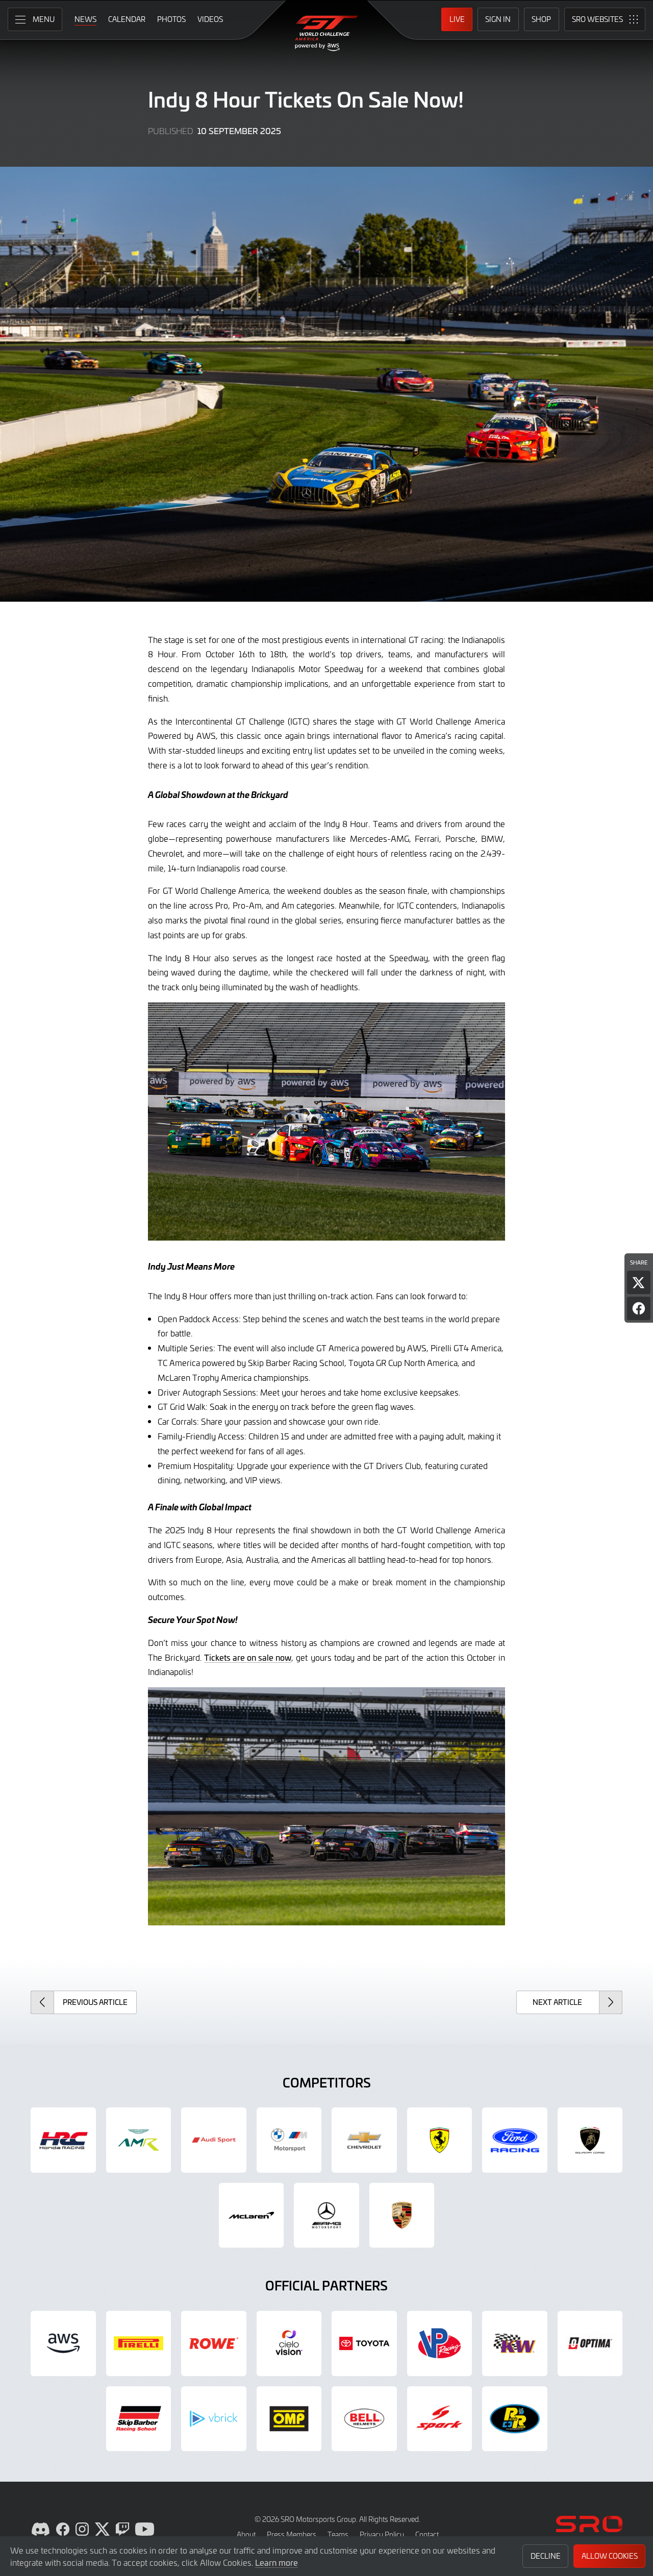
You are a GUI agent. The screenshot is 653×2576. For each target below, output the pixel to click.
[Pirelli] (139, 2343)
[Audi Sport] (214, 2140)
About (246, 2534)
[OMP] (289, 2419)
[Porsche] (402, 2216)
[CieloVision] (289, 2343)
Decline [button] (546, 2556)
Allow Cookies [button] (610, 2556)
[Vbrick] (214, 2419)
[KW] (515, 2343)
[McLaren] (252, 2216)
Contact (427, 2534)
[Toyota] (364, 2343)
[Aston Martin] (139, 2140)
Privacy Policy (382, 2534)
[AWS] (63, 2343)
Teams (338, 2534)
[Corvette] (364, 2140)
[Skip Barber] (139, 2419)
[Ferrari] (440, 2140)
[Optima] (590, 2343)
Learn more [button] (277, 2562)
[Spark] (440, 2419)
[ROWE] (214, 2343)
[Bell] (364, 2419)
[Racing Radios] (515, 2419)
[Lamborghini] (590, 2140)
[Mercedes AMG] (326, 2216)
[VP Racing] (440, 2343)
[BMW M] (289, 2140)
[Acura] (63, 2140)
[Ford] (515, 2140)
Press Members (292, 2534)
